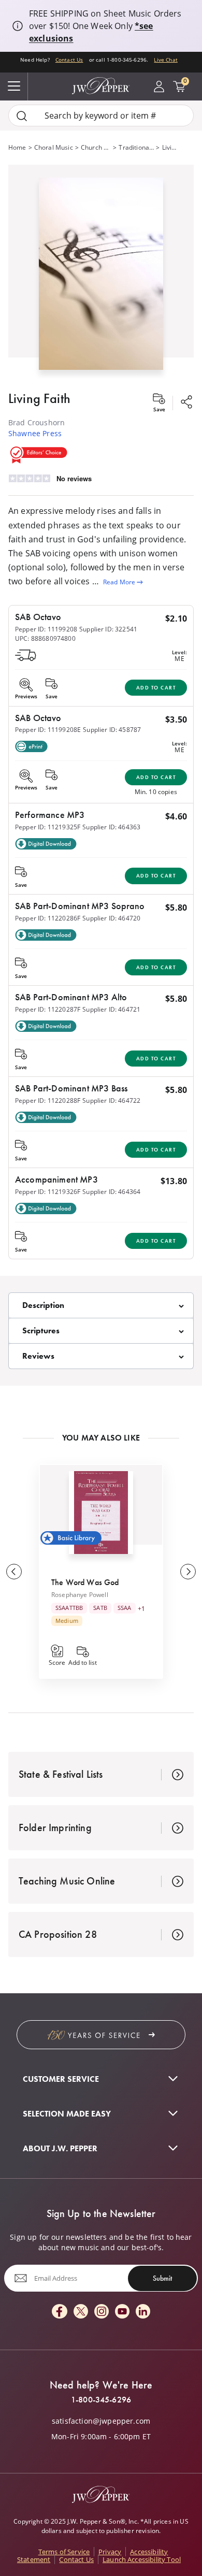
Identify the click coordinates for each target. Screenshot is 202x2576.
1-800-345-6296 (101, 2400)
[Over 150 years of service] (101, 2035)
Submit (162, 2278)
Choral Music (54, 147)
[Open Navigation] (14, 87)
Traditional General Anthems (136, 147)
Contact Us (69, 60)
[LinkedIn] (143, 2312)
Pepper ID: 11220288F (48, 1100)
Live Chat (165, 60)
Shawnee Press (35, 433)
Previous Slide (14, 1572)
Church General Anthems (96, 147)
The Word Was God (85, 1582)
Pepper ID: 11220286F (48, 918)
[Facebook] (60, 2312)
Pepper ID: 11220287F (48, 1009)
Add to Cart (156, 688)
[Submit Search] (22, 116)
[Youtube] (122, 2312)
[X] (81, 2312)
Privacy (110, 2552)
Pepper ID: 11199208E (48, 730)
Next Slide (188, 1572)
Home (17, 147)
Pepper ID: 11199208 (46, 629)
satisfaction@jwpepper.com (101, 2421)
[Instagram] (102, 2312)
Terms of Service (64, 2552)
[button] (101, 272)
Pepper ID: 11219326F (48, 1192)
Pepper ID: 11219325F (48, 827)
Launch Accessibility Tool (142, 2559)
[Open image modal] (101, 278)
